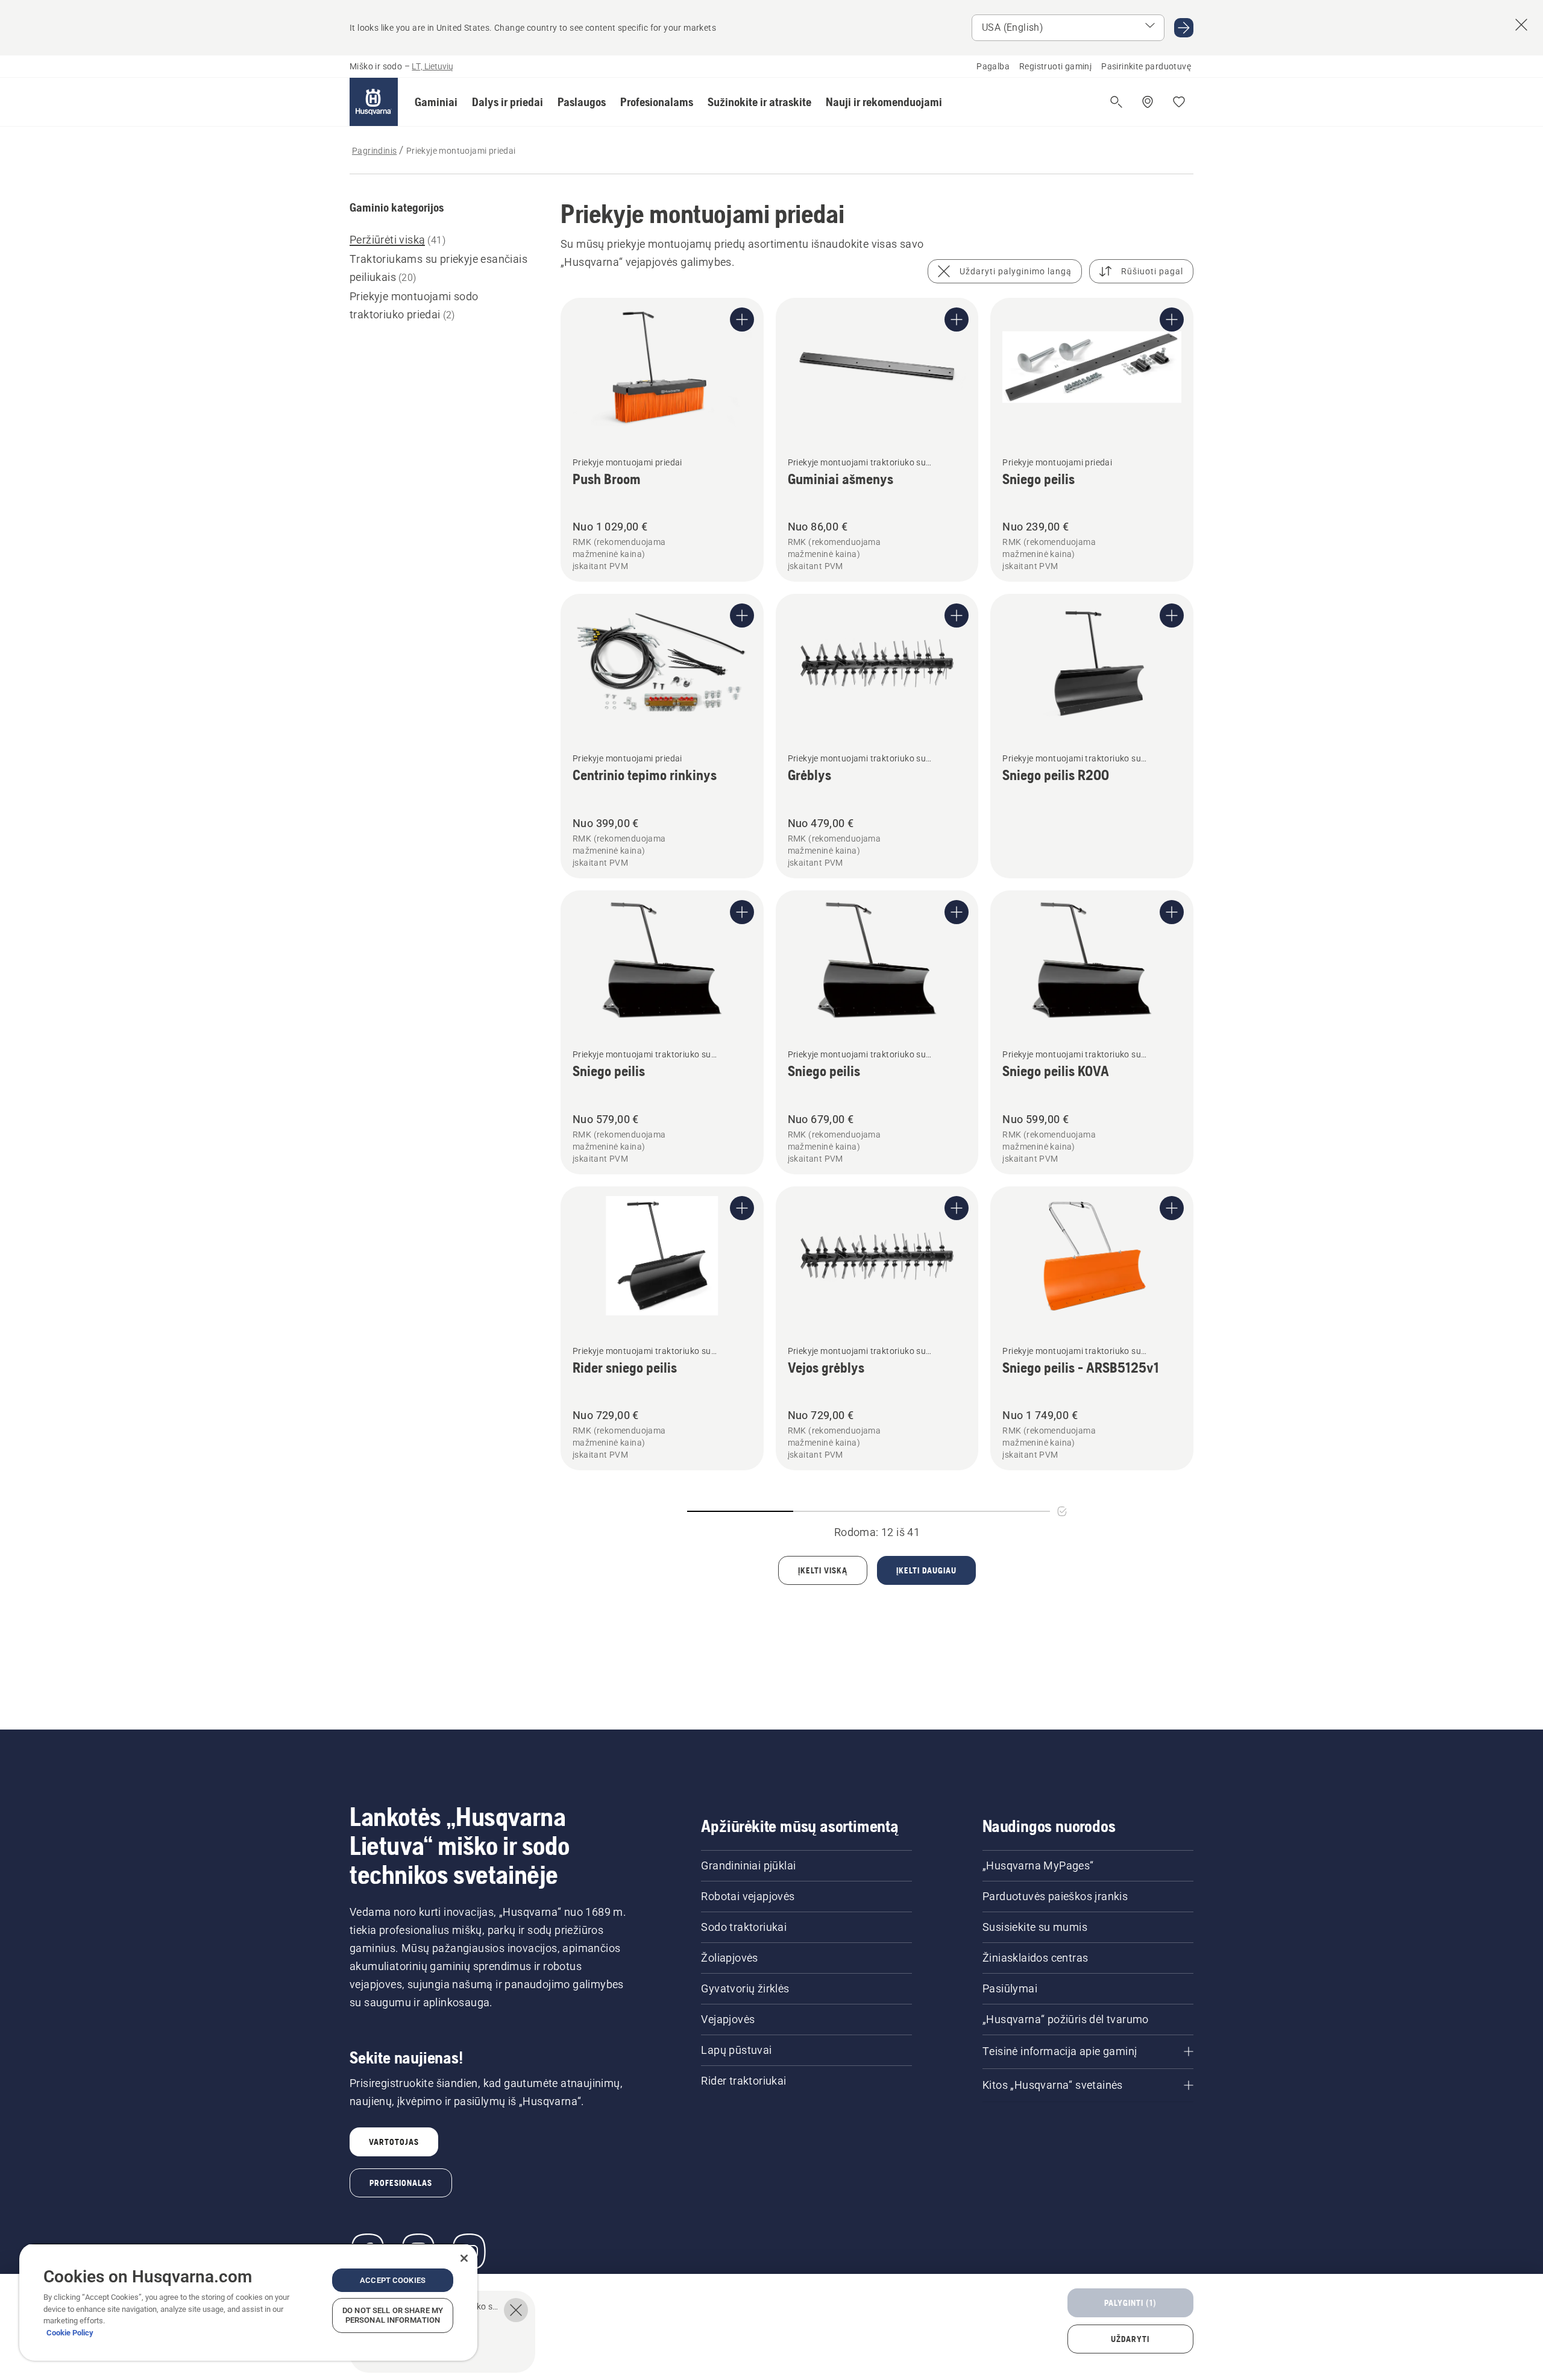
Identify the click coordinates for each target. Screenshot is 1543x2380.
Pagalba (993, 66)
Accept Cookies (393, 2280)
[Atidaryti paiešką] (1116, 102)
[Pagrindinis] (374, 102)
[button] (436, 102)
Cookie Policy (70, 2333)
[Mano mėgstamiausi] (1179, 102)
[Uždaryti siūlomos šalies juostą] (1521, 25)
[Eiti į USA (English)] (1184, 28)
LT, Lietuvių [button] (432, 66)
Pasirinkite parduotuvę (1146, 66)
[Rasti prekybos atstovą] (1148, 102)
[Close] (464, 2258)
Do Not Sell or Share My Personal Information (393, 2315)
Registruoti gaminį (1055, 66)
